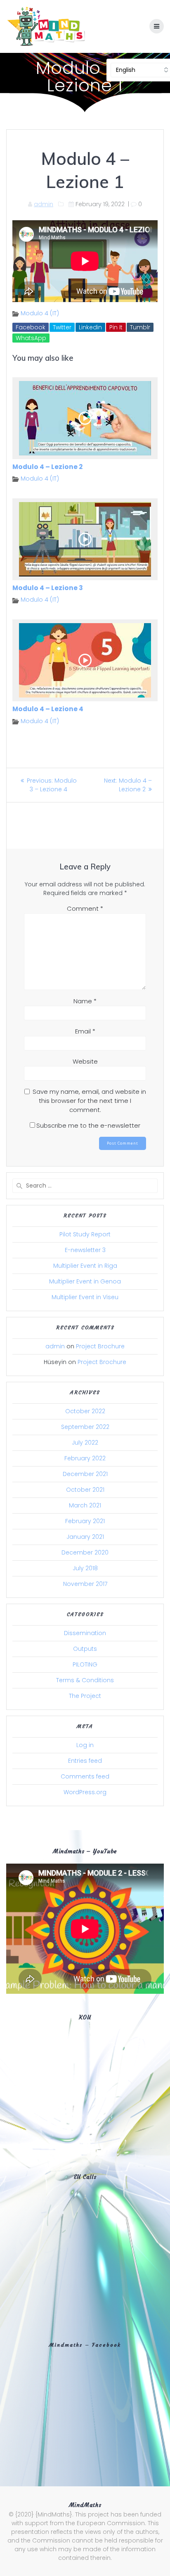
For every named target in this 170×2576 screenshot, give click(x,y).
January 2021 (85, 1537)
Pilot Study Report (85, 1234)
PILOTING (85, 1664)
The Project (85, 1696)
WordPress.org (85, 1792)
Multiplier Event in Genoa (85, 1281)
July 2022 (85, 1443)
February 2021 (85, 1521)
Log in (85, 1745)
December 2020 (85, 1552)
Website (85, 1061)
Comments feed (85, 1776)
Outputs (85, 1649)
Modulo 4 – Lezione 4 (48, 709)
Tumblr (140, 327)
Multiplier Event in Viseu (85, 1297)
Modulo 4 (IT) (40, 313)
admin (44, 204)
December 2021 (85, 1474)
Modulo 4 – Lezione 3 (48, 588)
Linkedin (90, 327)
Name (85, 1001)
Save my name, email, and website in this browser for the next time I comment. (89, 1101)
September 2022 (85, 1427)
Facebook (31, 327)
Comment (85, 908)
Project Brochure (100, 1346)
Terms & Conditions (85, 1680)
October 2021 (85, 1490)
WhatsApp (31, 338)
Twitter (62, 327)
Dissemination (85, 1633)
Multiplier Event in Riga (85, 1266)
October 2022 (85, 1411)
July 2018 (85, 1568)
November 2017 (85, 1584)
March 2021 (85, 1505)
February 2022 (85, 1458)
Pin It (116, 327)
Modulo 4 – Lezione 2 (47, 467)
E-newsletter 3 (85, 1250)
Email (85, 1031)
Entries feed (85, 1761)
